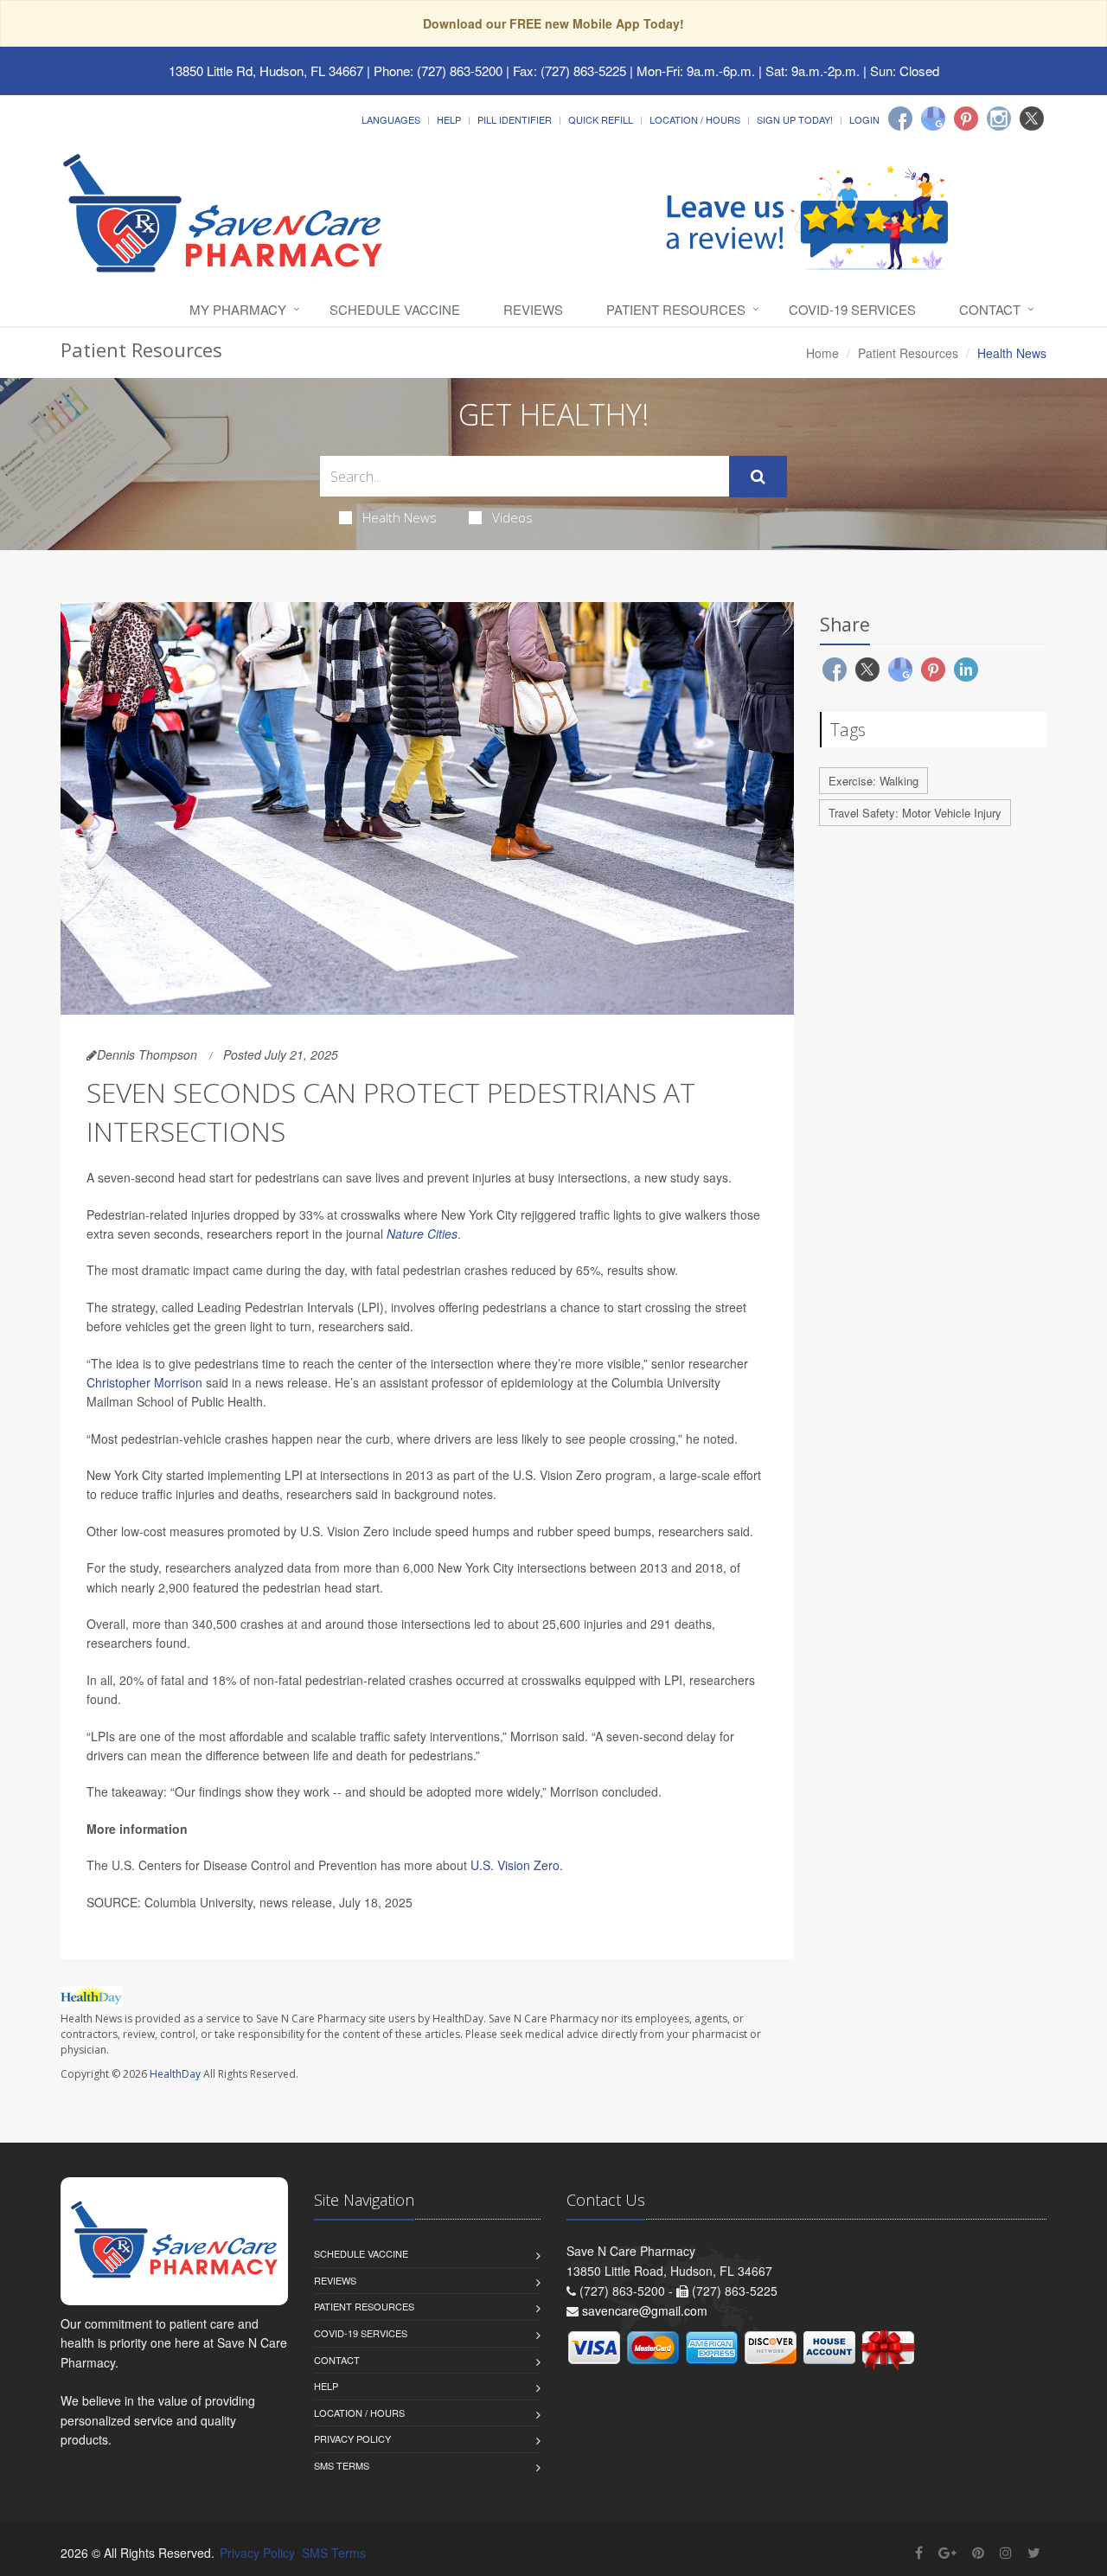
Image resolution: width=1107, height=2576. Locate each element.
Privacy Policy (352, 2438)
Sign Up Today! (795, 119)
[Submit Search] (758, 477)
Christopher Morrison (144, 1382)
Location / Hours (695, 119)
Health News (400, 517)
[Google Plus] (947, 2552)
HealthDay (175, 2074)
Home (822, 353)
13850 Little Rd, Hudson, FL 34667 (266, 70)
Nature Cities (422, 1234)
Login (864, 119)
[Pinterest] (966, 119)
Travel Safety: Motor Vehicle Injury (915, 813)
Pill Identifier (515, 119)
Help (449, 119)
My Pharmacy (238, 309)
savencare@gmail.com (645, 2310)
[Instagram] (999, 119)
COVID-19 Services (852, 309)
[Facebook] (900, 119)
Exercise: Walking (873, 781)
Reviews (533, 309)
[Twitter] (1032, 119)
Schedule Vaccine (395, 309)
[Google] (933, 119)
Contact (990, 309)
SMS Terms (342, 2465)
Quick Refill (601, 119)
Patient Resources (676, 309)
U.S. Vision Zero (515, 1865)
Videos (512, 517)
